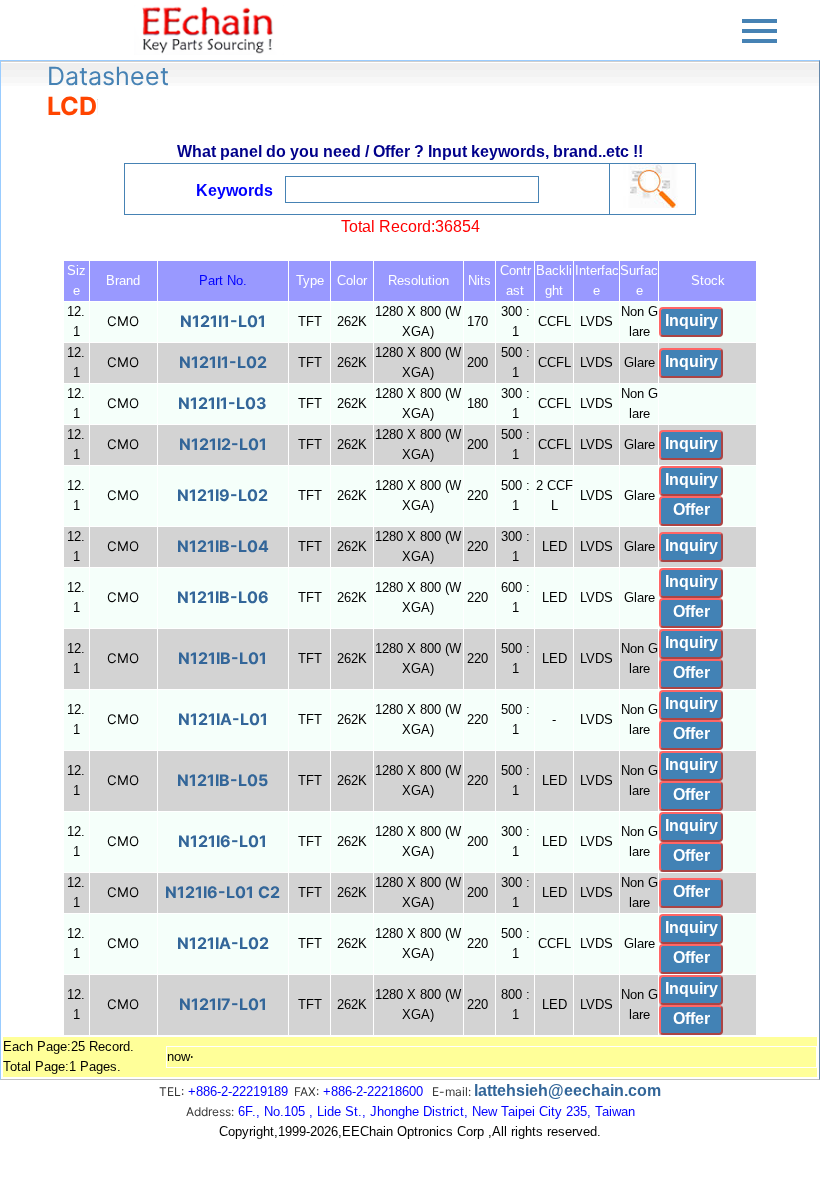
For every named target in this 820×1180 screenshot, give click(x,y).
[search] (652, 186)
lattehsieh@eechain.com (567, 1090)
